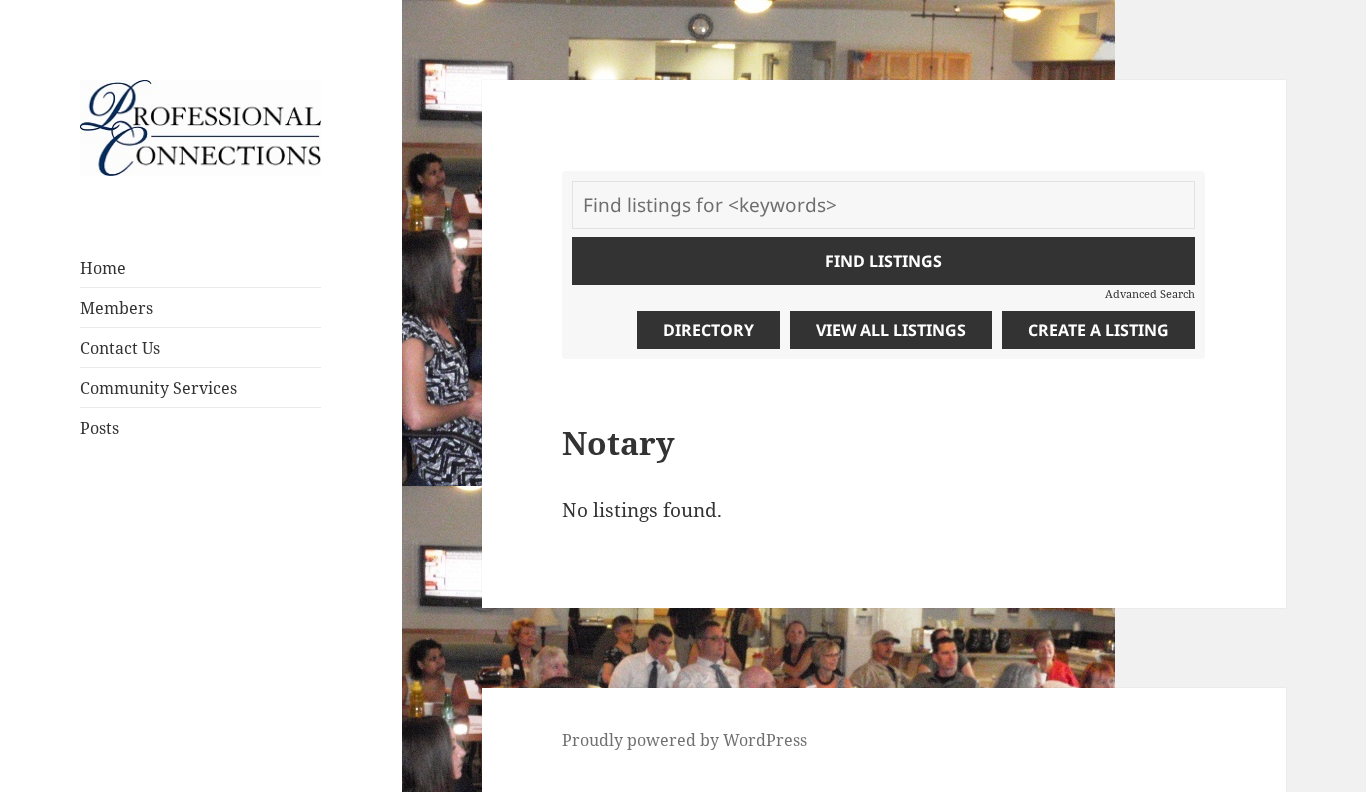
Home (103, 268)
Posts (99, 428)
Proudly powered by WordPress (684, 740)
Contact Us (120, 348)
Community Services (158, 388)
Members (116, 308)
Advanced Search (1150, 293)
